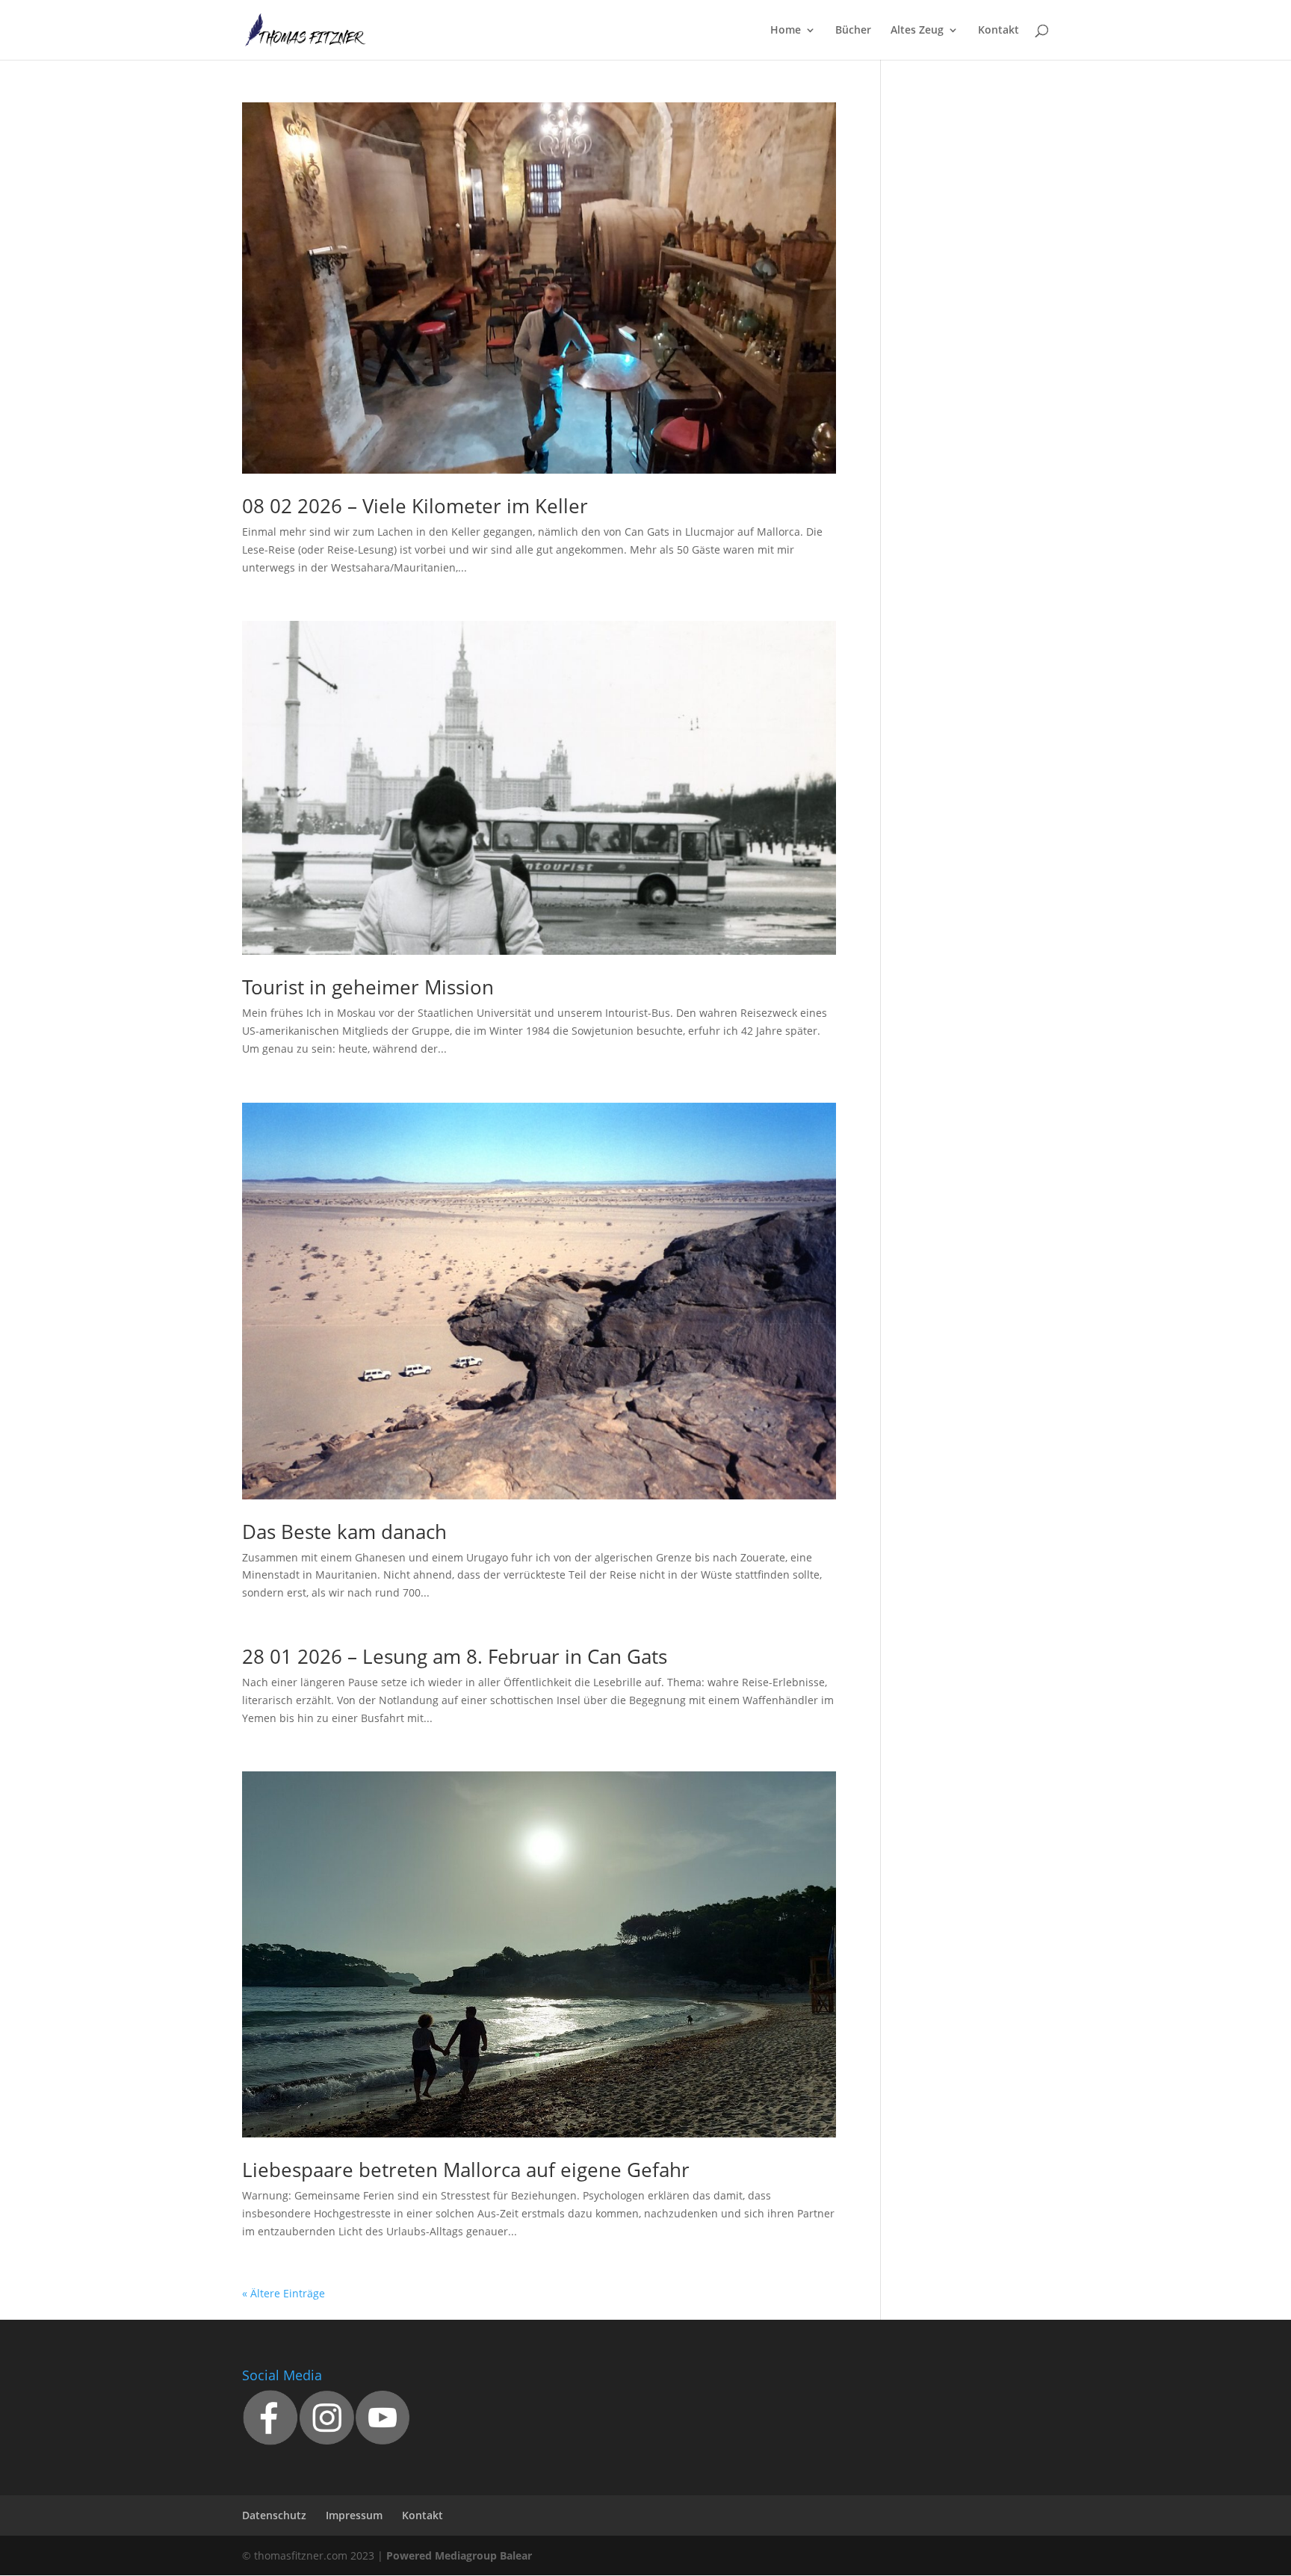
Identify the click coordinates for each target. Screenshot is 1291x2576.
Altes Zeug (917, 31)
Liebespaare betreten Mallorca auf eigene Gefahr (466, 2170)
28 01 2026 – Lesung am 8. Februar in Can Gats (455, 1656)
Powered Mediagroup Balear (459, 2555)
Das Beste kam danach (344, 1532)
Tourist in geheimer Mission (368, 987)
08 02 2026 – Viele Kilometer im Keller (415, 506)
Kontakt (999, 31)
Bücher (853, 31)
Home (786, 31)
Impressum (354, 2515)
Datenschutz (274, 2515)
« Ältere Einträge (284, 2293)
